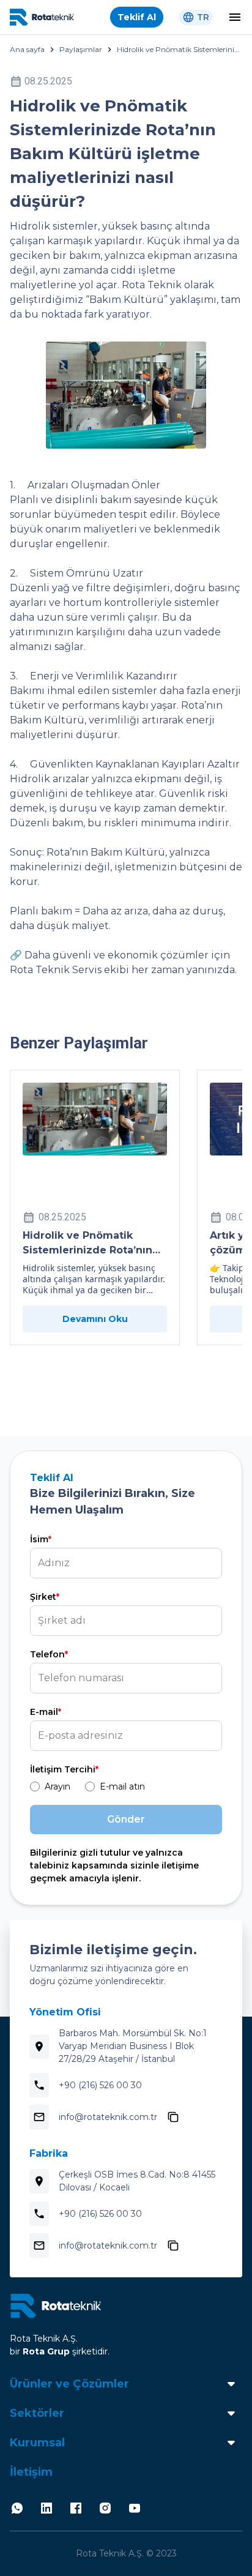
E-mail (46, 1712)
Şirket (45, 1597)
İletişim (31, 2472)
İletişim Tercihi (64, 1769)
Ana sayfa (27, 49)
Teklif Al (137, 17)
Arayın (57, 1786)
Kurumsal (37, 2443)
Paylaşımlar (81, 49)
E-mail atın (122, 1786)
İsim (41, 1539)
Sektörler (37, 2413)
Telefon (49, 1654)
